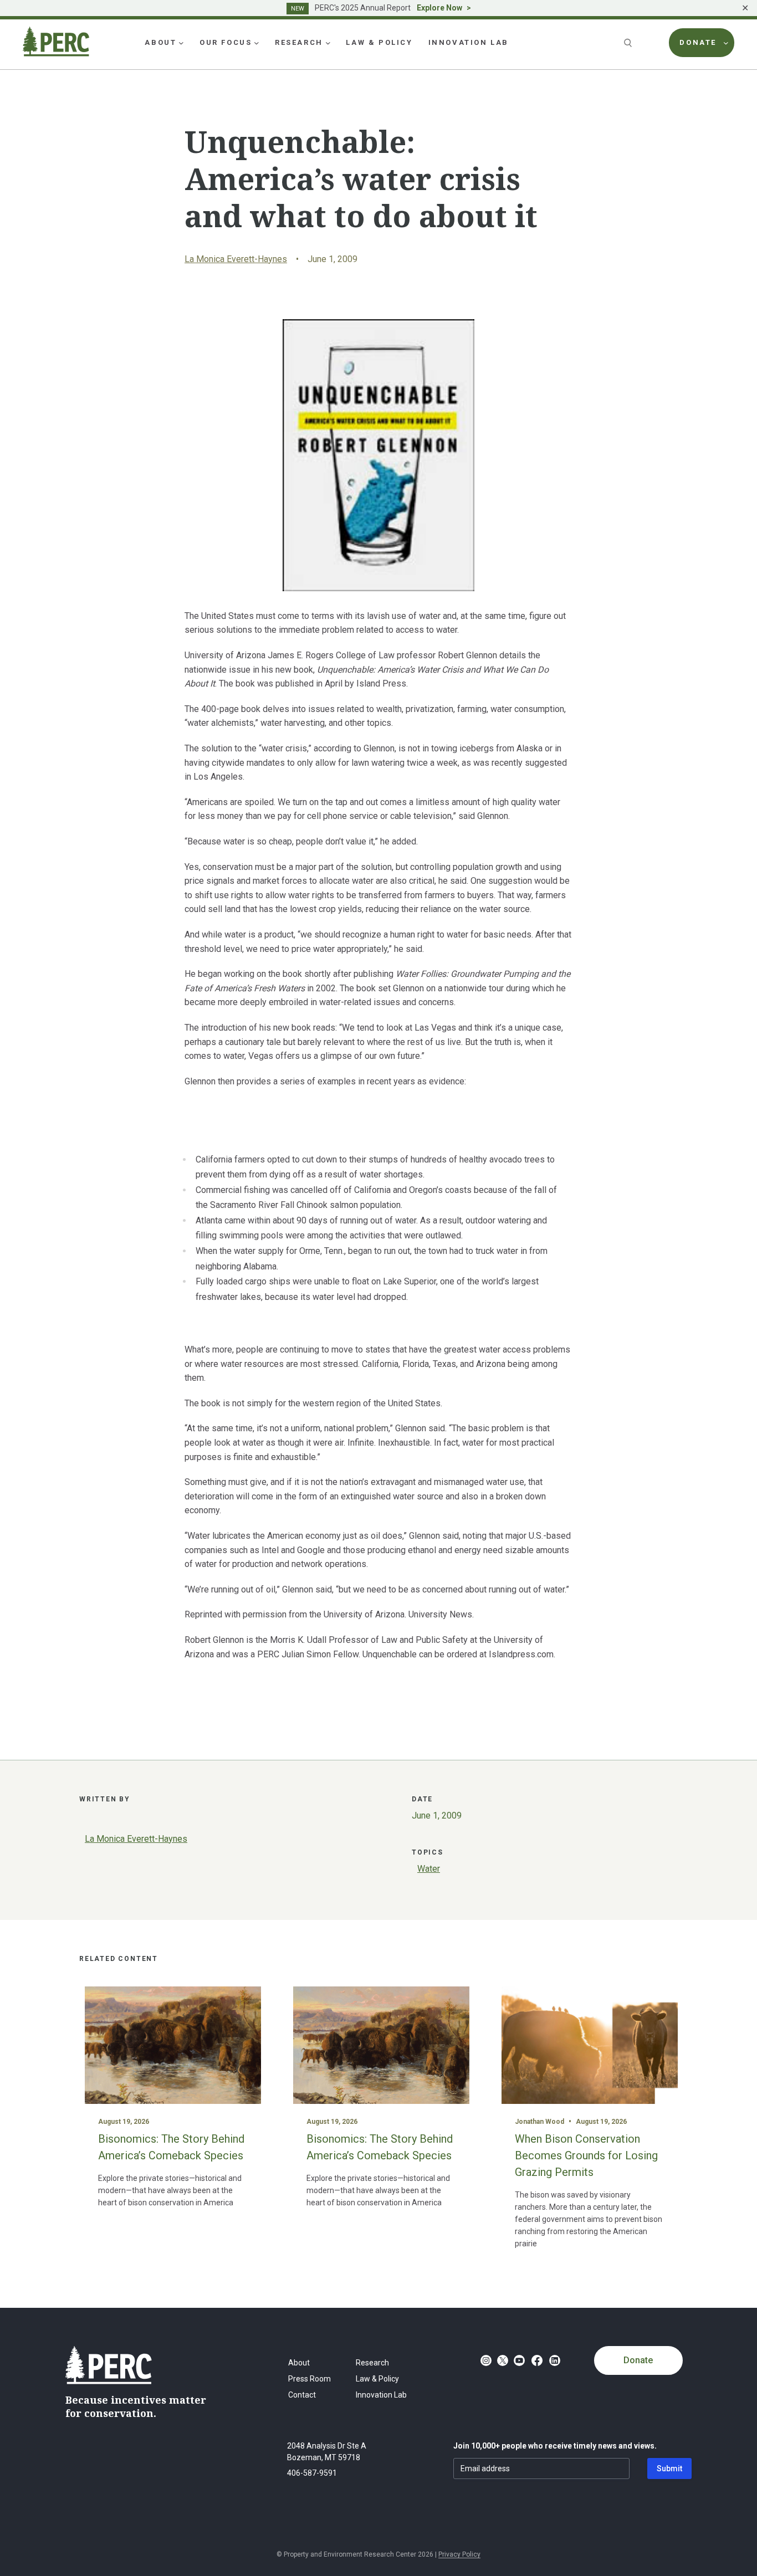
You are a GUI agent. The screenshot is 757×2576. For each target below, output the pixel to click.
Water (429, 1869)
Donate (638, 2360)
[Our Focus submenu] (257, 43)
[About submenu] (181, 43)
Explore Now (439, 8)
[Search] (629, 43)
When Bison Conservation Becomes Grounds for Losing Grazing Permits (586, 2155)
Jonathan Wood (539, 2122)
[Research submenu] (328, 43)
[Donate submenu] (726, 43)
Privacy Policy (459, 2554)
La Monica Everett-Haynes (236, 259)
